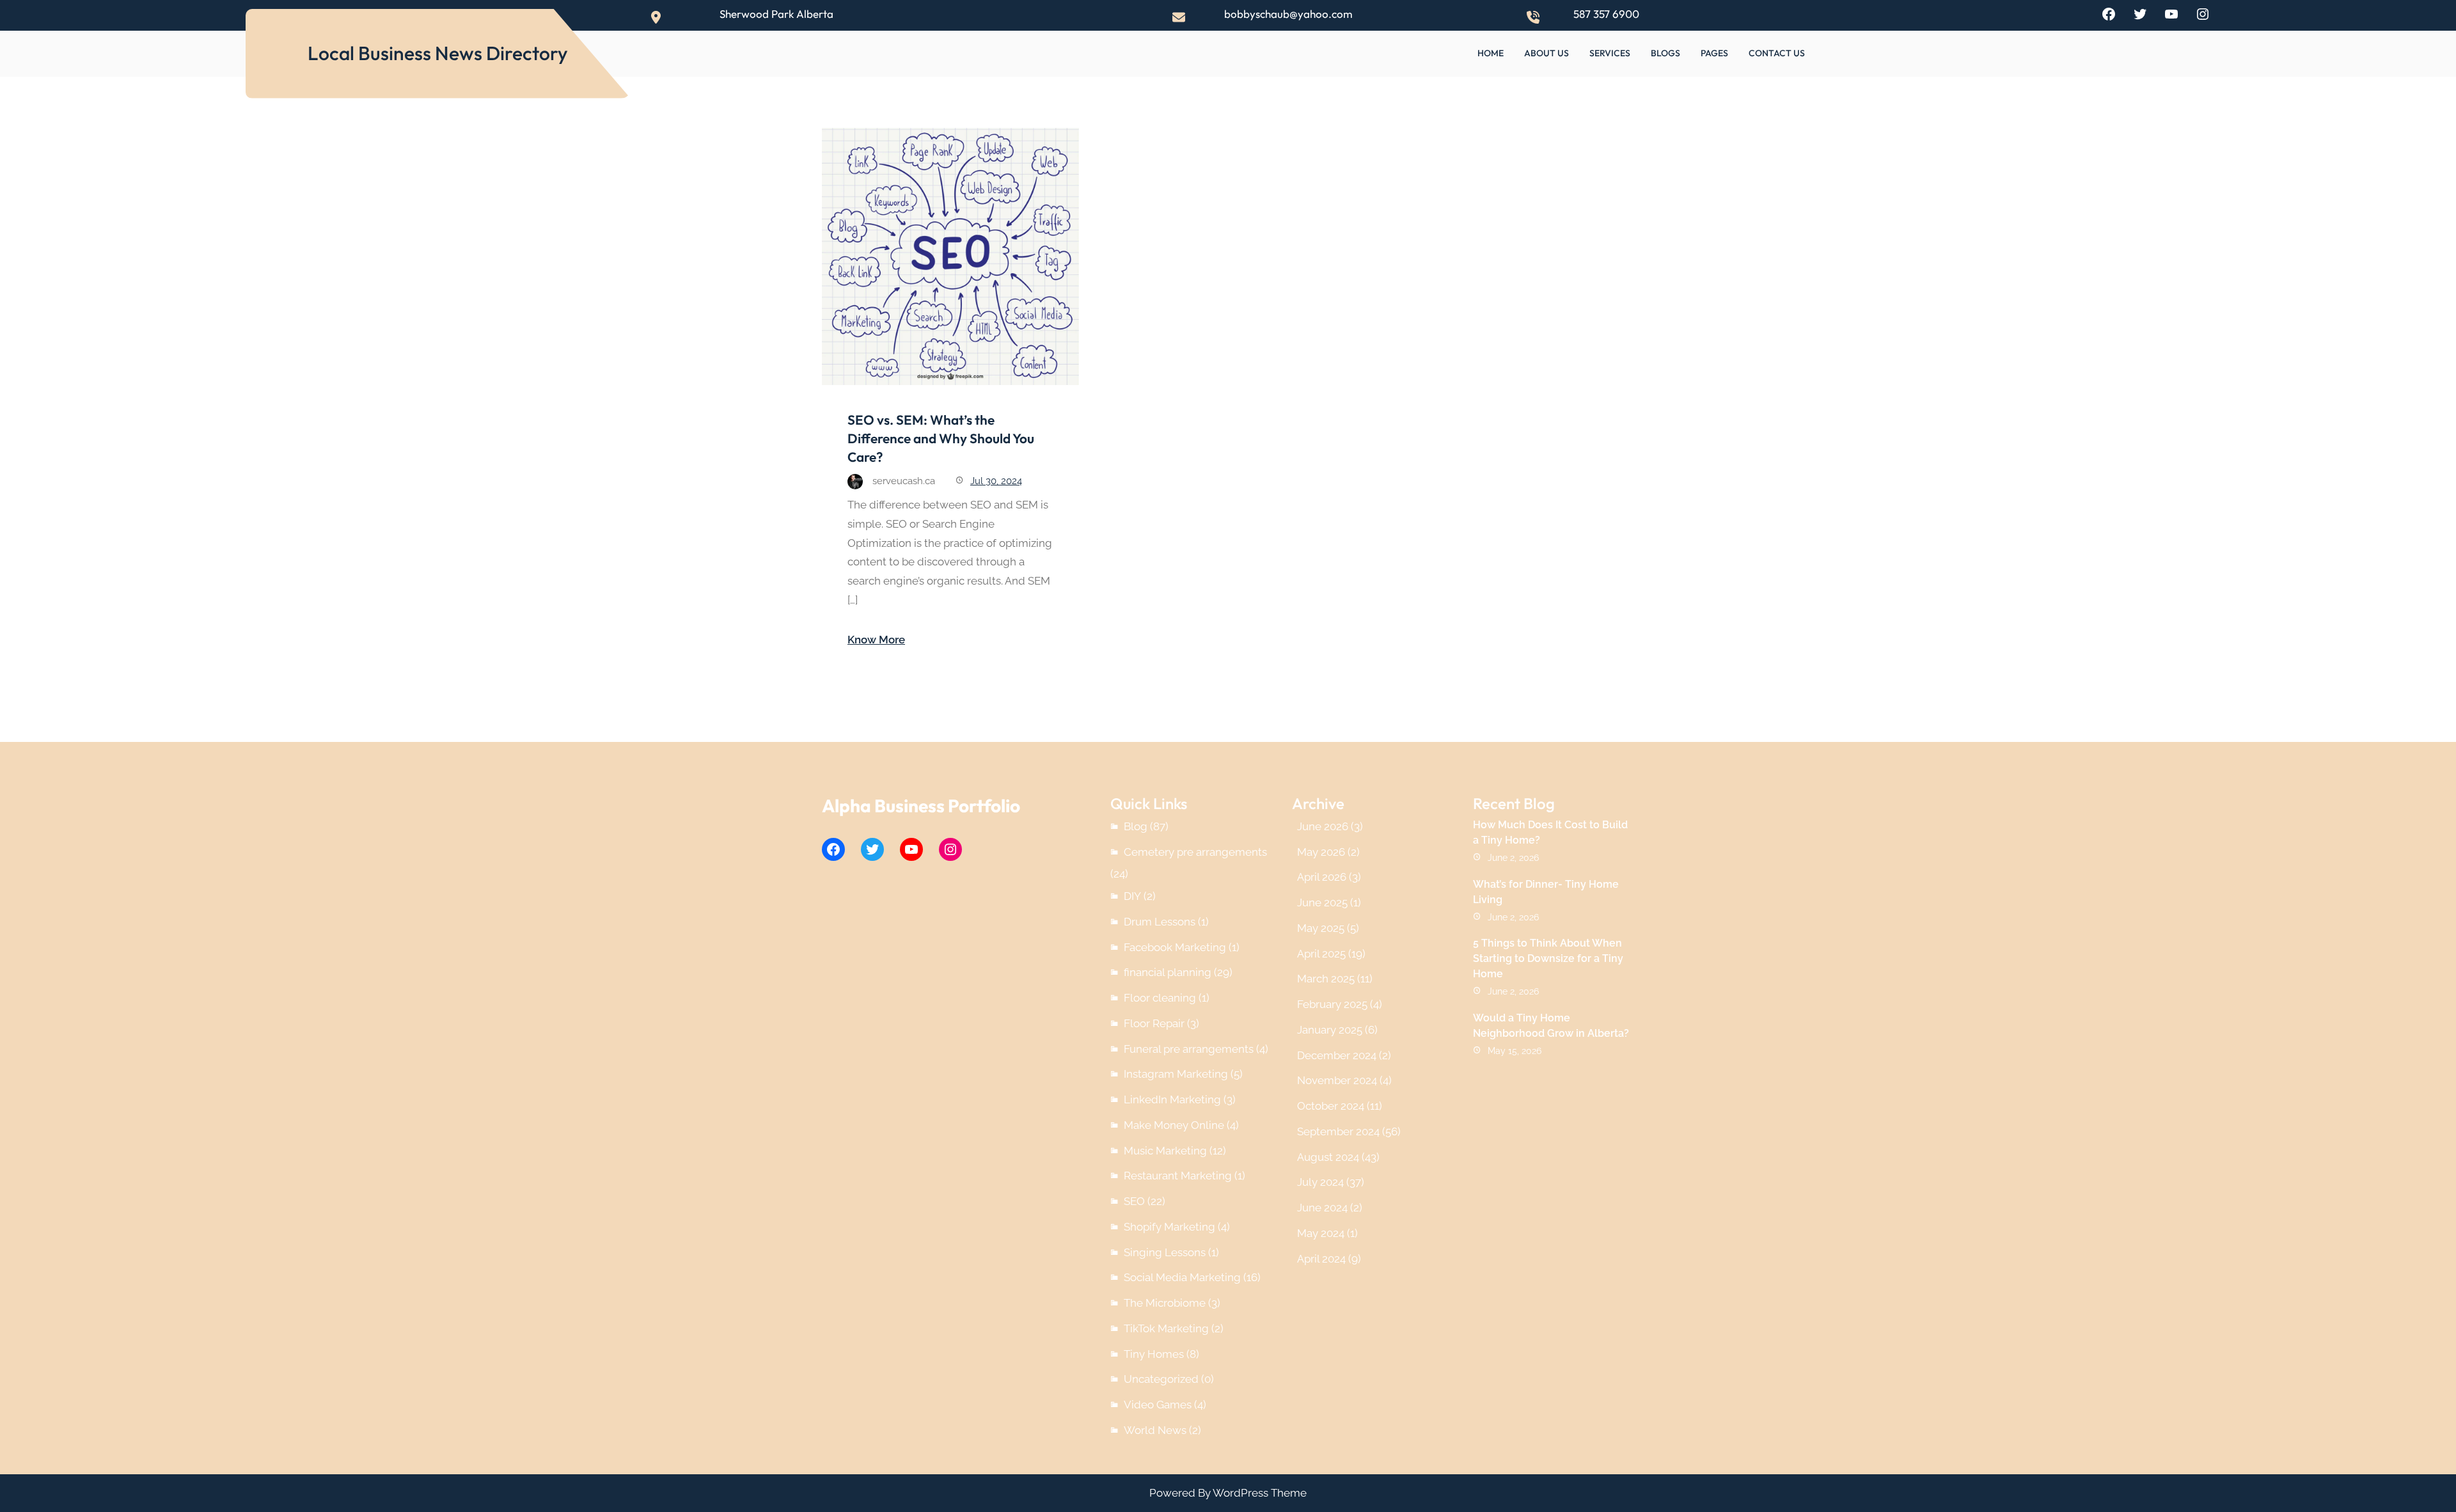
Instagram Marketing (1176, 1074)
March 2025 (1326, 979)
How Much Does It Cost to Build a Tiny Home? (1550, 832)
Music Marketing (1165, 1151)
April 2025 (1321, 954)
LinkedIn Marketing (1172, 1099)
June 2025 (1322, 902)
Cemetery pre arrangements (1195, 852)
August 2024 (1328, 1157)
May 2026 (1321, 852)
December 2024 (1337, 1055)
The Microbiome (1165, 1303)
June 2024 (1322, 1208)
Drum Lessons (1160, 922)
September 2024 (1338, 1131)
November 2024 (1337, 1080)
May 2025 (1321, 928)
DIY (1132, 896)
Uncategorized (1161, 1379)
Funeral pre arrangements (1189, 1049)
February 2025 (1332, 1004)
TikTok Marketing (1166, 1328)
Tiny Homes (1154, 1354)
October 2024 (1331, 1106)
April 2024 (1321, 1259)
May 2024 (1321, 1233)
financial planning (1168, 972)
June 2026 (1323, 826)
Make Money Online (1174, 1125)
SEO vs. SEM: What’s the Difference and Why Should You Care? (941, 438)
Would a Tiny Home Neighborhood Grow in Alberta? (1551, 1026)
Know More (876, 640)
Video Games (1158, 1405)
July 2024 (1320, 1182)
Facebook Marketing (1175, 947)
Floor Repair (1154, 1023)
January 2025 (1330, 1030)
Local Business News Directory (438, 53)
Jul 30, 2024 (996, 481)
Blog (1136, 826)
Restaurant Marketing (1178, 1176)
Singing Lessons (1165, 1252)
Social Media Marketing (1182, 1277)
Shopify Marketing (1169, 1227)
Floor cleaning (1160, 998)
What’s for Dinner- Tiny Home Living (1546, 892)
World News (1155, 1430)
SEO (1134, 1201)
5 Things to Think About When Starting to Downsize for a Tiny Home (1548, 958)
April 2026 (1322, 877)
